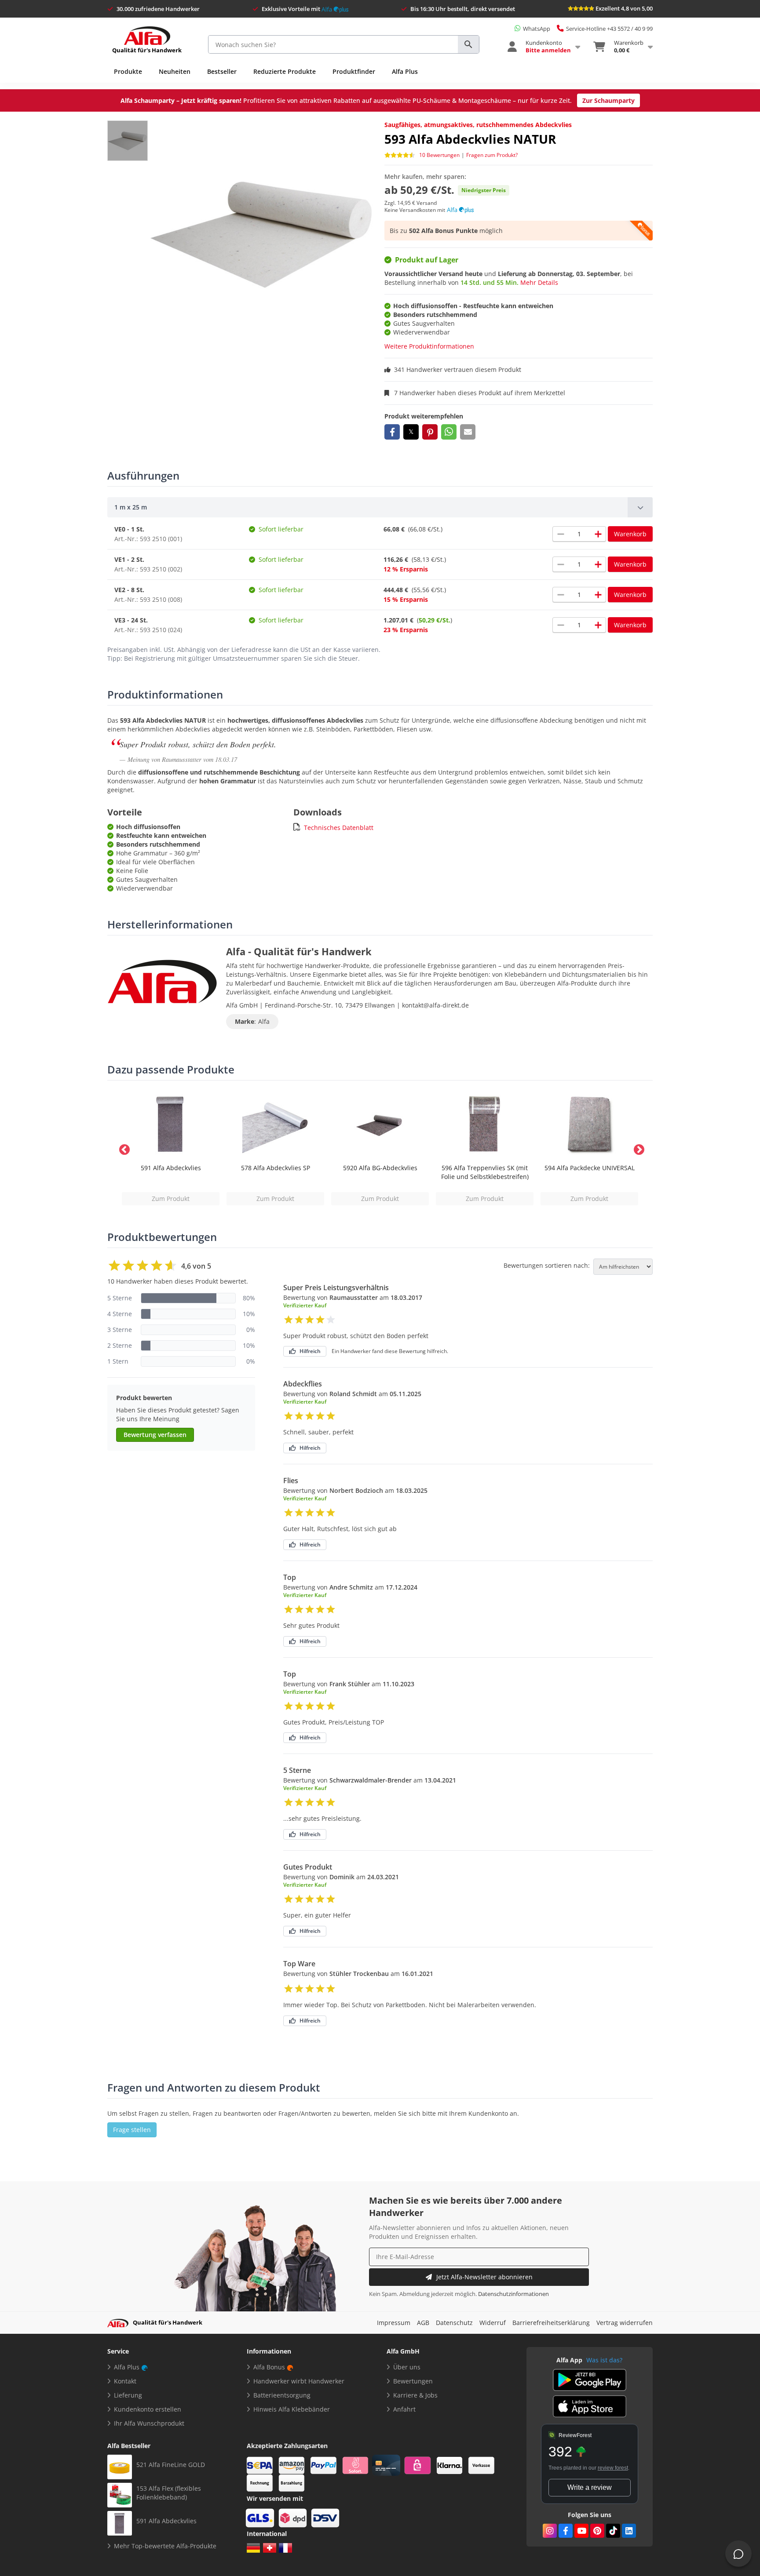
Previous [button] (123, 1148)
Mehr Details (539, 282)
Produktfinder (354, 71)
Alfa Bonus (269, 2367)
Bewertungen (413, 2381)
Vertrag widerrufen (625, 2323)
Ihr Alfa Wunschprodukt (149, 2423)
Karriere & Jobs (415, 2395)
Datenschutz (454, 2323)
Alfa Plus (405, 71)
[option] (171, 1148)
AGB (423, 2323)
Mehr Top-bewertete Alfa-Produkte (165, 2546)
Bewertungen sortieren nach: (547, 1266)
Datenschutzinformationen (513, 2294)
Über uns (407, 2367)
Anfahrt (404, 2409)
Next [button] (637, 1148)
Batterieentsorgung (282, 2395)
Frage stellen (132, 2130)
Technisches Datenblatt (339, 828)
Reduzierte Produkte (285, 71)
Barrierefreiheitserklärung (551, 2323)
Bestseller (222, 71)
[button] (392, 432)
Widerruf (493, 2323)
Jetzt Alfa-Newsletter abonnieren (484, 2277)
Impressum (394, 2323)
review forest (613, 2468)
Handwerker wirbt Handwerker (299, 2381)
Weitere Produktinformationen (429, 346)
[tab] (380, 507)
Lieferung (128, 2395)
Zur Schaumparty (608, 100)
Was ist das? (604, 2360)
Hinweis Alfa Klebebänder (292, 2409)
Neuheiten (175, 71)
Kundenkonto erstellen (148, 2409)
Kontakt (125, 2381)
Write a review (590, 2487)
